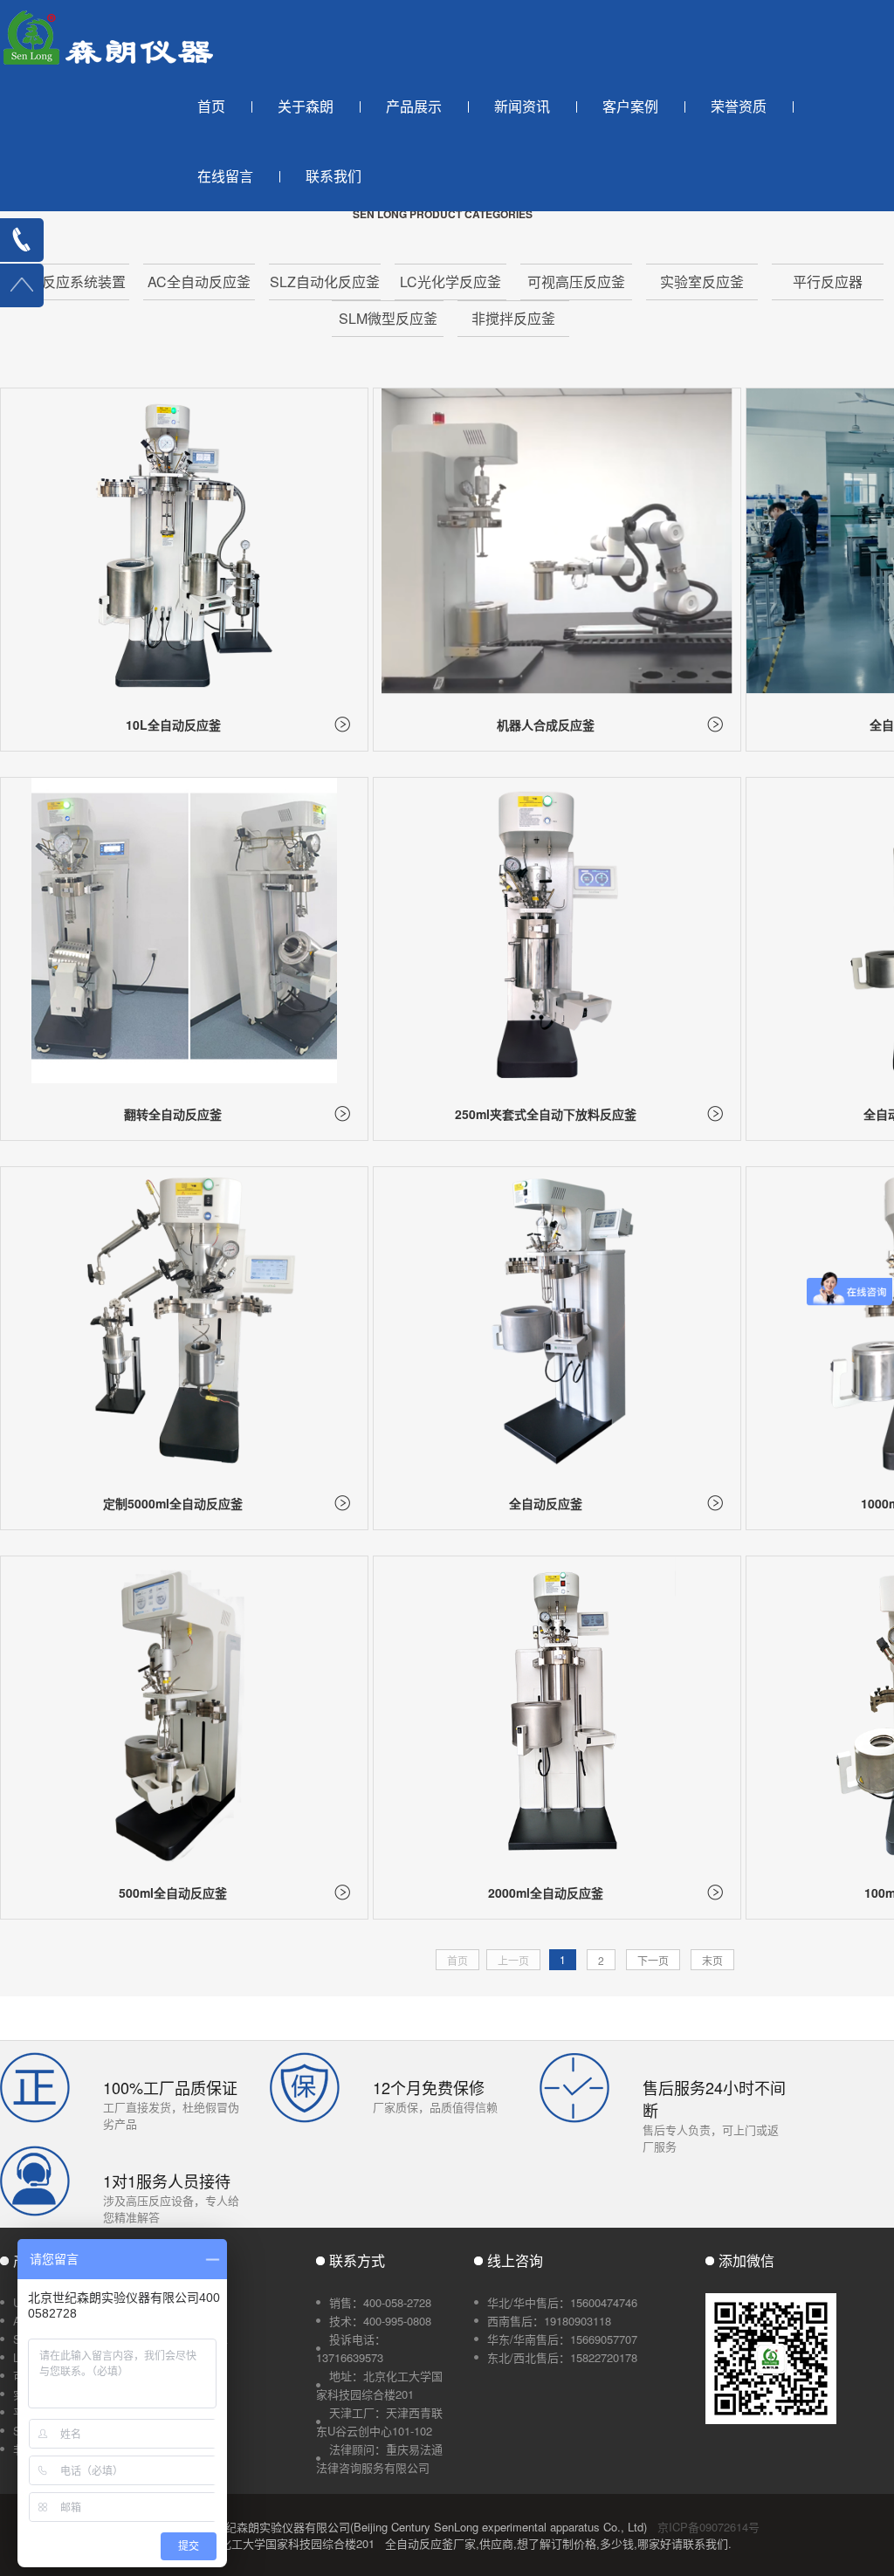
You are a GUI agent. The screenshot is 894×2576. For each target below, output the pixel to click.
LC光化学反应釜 (450, 282)
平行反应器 (828, 282)
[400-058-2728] (22, 240)
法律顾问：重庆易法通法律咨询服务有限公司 (379, 2458)
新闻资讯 (522, 106)
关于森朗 (306, 106)
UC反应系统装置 (73, 282)
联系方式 (357, 2260)
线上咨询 (515, 2260)
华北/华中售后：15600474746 (562, 2302)
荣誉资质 (739, 106)
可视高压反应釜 (576, 282)
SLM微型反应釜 (388, 318)
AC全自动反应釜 (199, 282)
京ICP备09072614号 (708, 2527)
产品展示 (414, 106)
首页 (211, 106)
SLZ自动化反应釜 (325, 282)
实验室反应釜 (702, 282)
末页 (712, 1960)
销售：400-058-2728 (380, 2302)
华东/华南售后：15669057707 (562, 2339)
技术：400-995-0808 (380, 2321)
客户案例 (630, 106)
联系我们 (334, 176)
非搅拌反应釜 (513, 318)
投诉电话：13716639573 (351, 2348)
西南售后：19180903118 (549, 2321)
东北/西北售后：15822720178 (562, 2357)
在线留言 (225, 176)
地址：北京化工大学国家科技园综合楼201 (379, 2385)
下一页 (653, 1960)
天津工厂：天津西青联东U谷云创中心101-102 (379, 2421)
